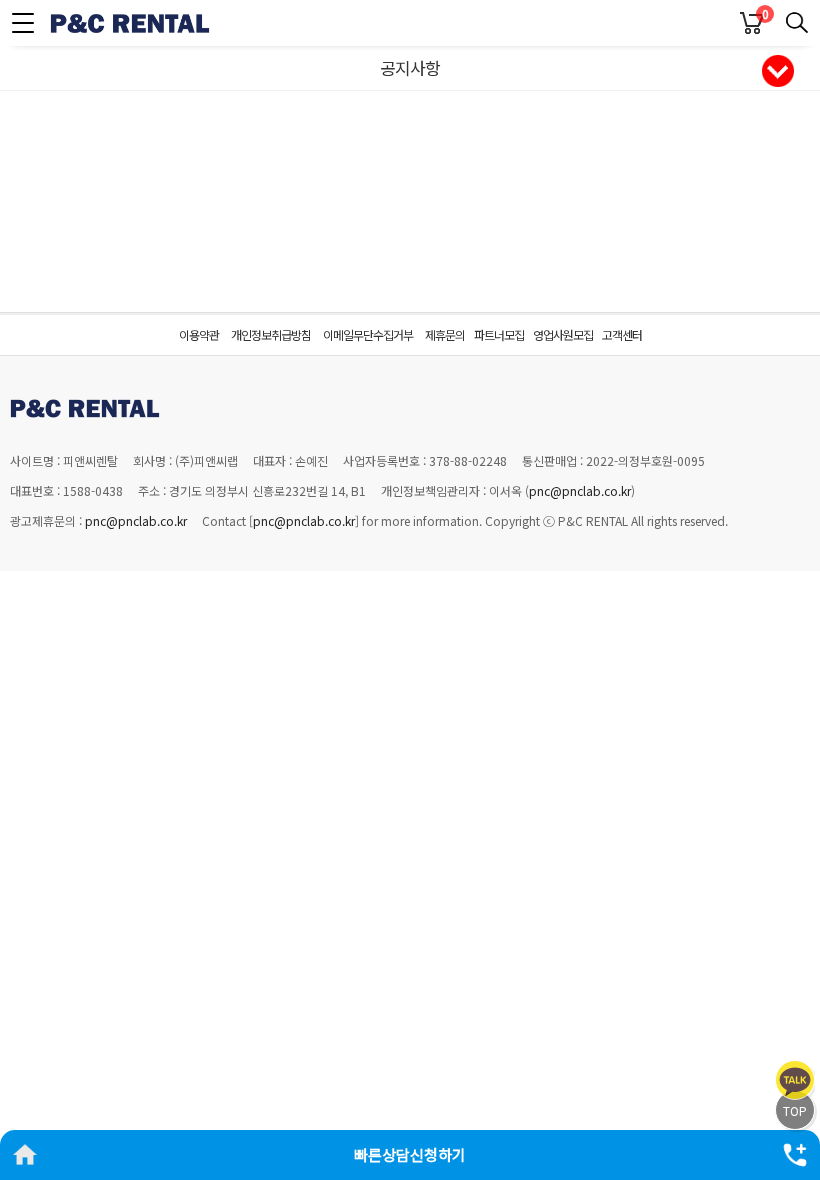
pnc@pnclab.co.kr (580, 490)
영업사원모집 (563, 334)
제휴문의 (445, 334)
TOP (795, 1110)
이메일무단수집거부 (368, 334)
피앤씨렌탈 (130, 23)
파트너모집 (499, 334)
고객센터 (622, 334)
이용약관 (199, 334)
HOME (25, 1155)
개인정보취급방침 (271, 334)
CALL (795, 1155)
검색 (797, 23)
